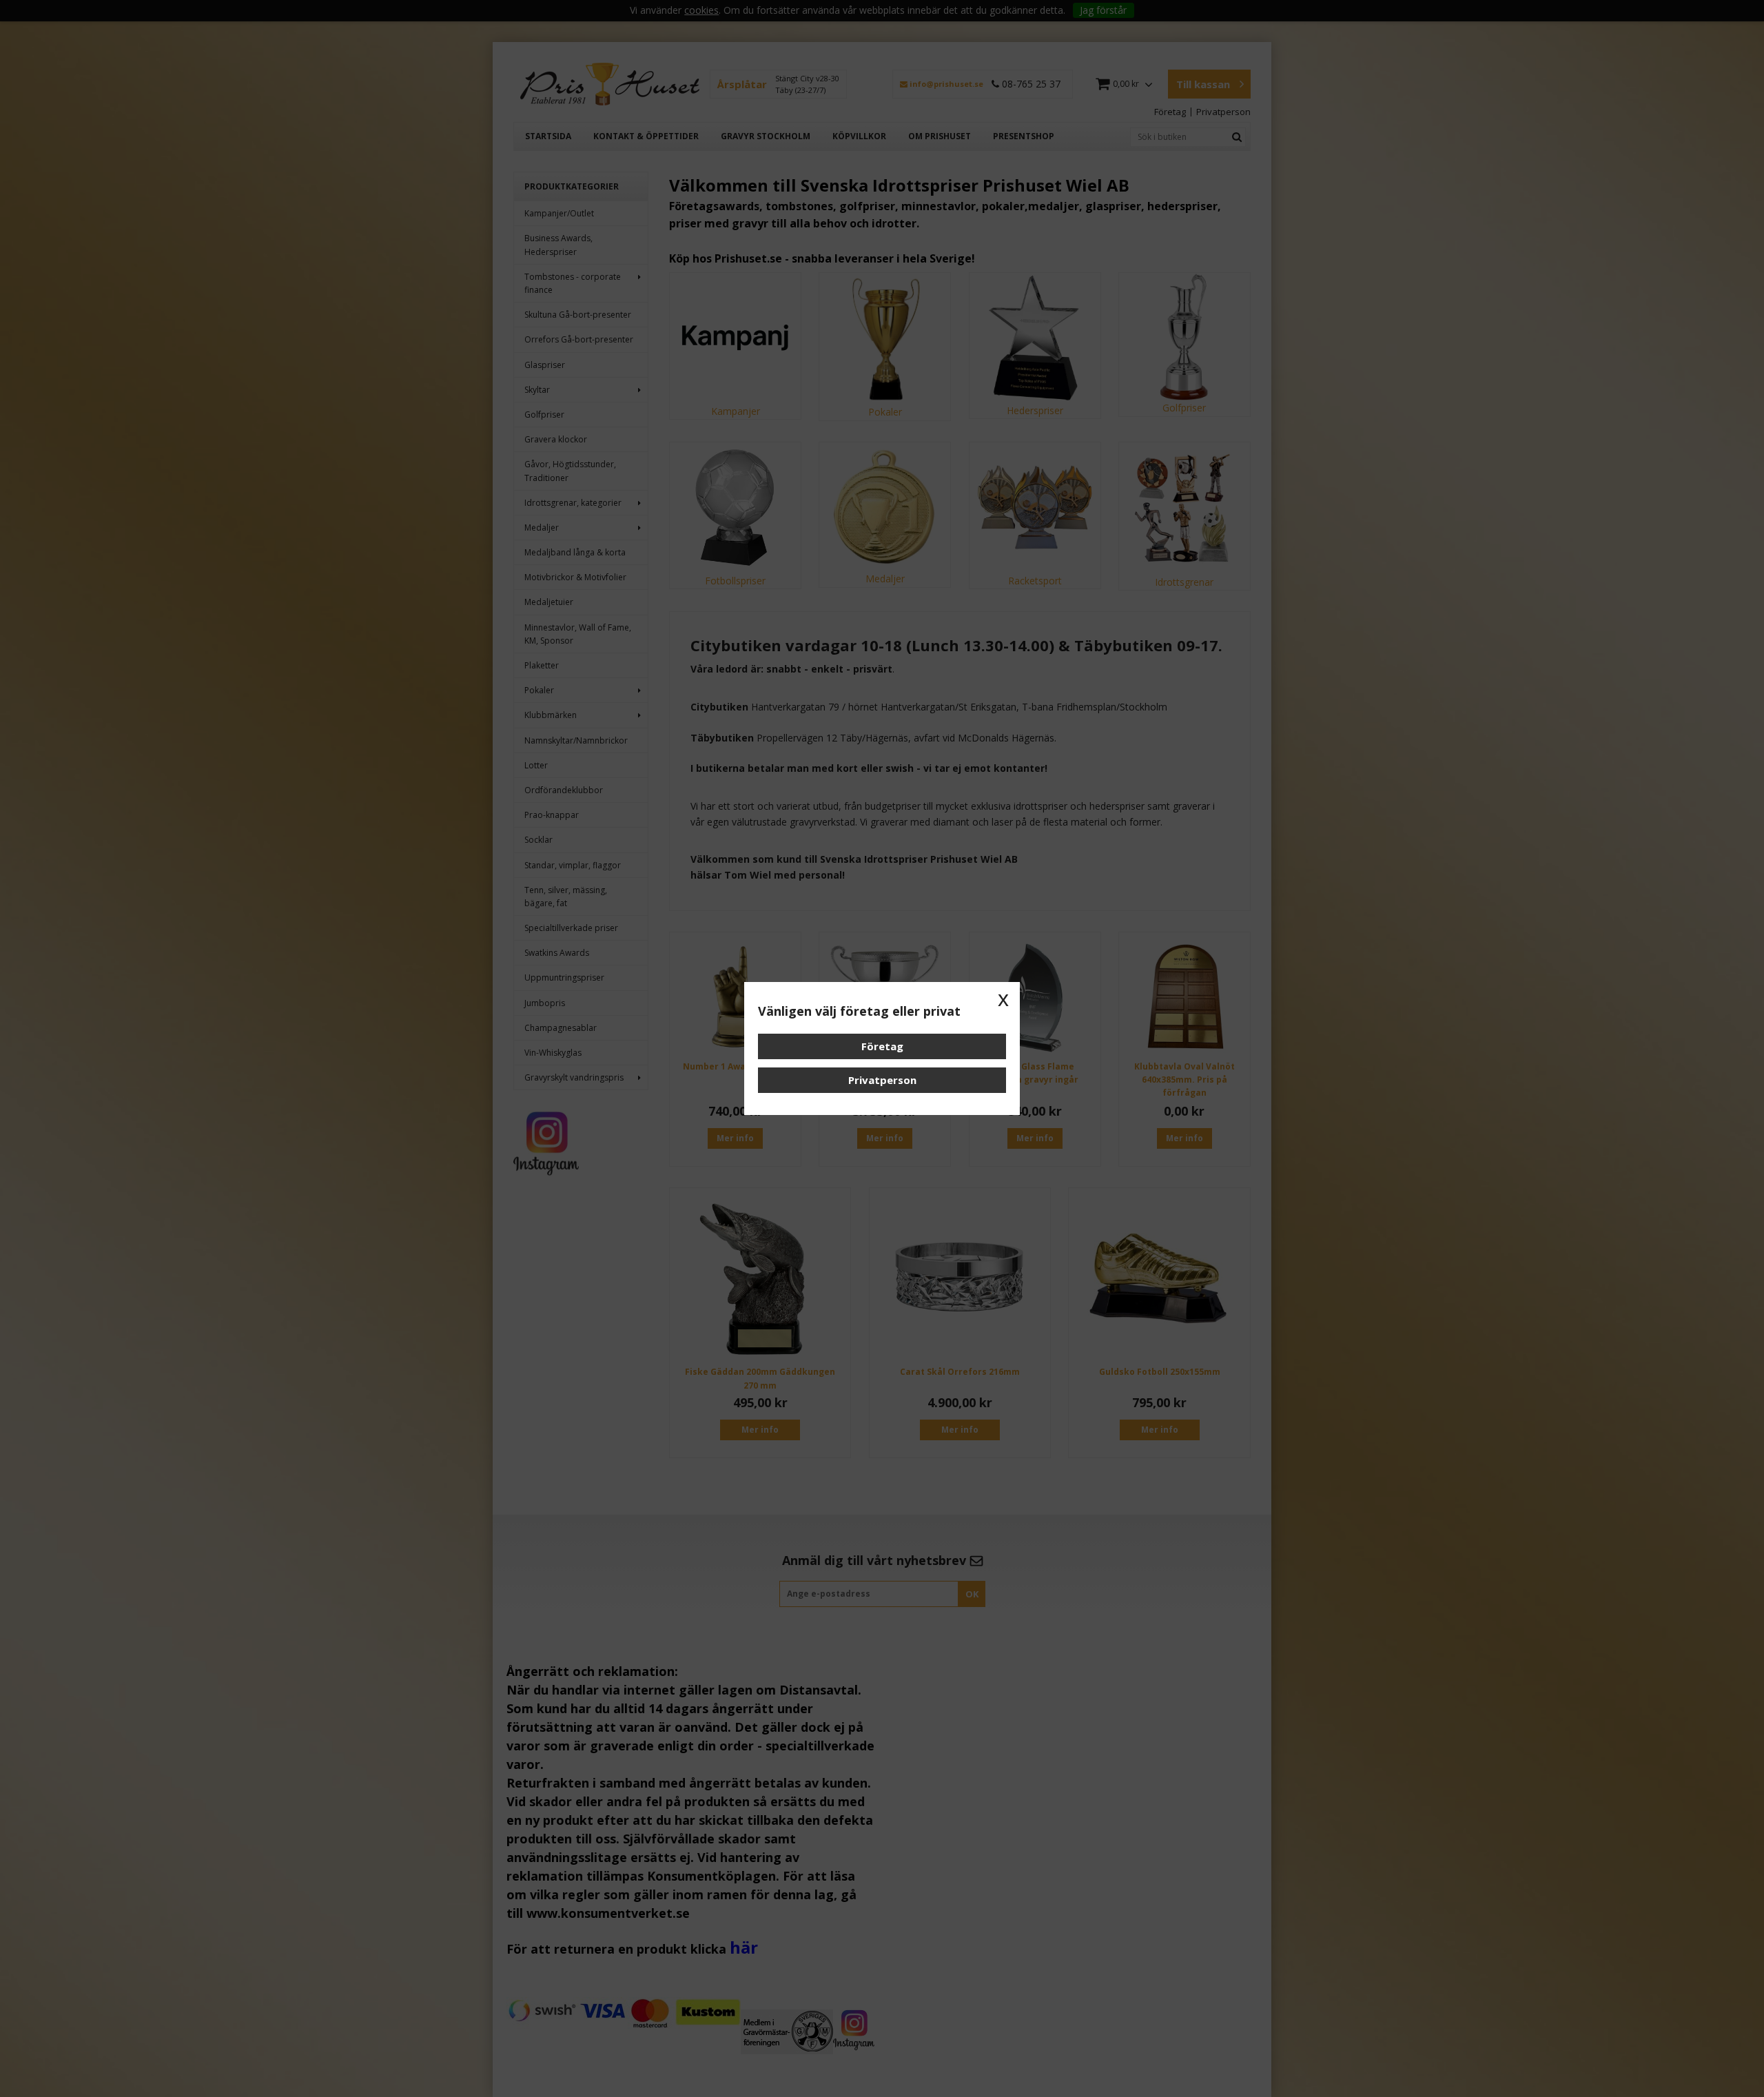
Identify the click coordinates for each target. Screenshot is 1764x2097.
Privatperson (882, 1080)
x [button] (1003, 999)
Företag (882, 1046)
